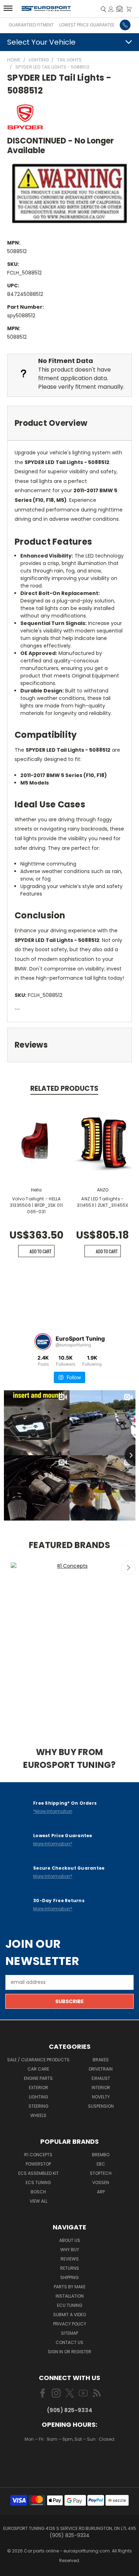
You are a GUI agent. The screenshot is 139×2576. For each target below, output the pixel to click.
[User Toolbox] (111, 9)
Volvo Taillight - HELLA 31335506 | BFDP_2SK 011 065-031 (37, 1205)
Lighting (38, 2097)
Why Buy (70, 2250)
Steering (38, 2106)
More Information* (53, 1844)
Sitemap (69, 2333)
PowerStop (38, 2164)
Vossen (101, 2182)
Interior (101, 2088)
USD (70, 2460)
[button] (119, 9)
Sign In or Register (69, 2352)
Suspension (101, 2106)
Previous (9, 1568)
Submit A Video (69, 2315)
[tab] (69, 423)
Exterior (38, 2088)
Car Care (38, 2069)
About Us (70, 2240)
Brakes (101, 2060)
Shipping (69, 2277)
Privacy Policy (70, 2324)
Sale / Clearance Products (38, 2060)
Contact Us (69, 2342)
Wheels (38, 2115)
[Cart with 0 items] (129, 9)
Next (128, 1568)
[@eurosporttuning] (43, 1342)
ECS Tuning (38, 2182)
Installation (70, 2296)
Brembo (101, 2155)
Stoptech (101, 2173)
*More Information (53, 1811)
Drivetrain (101, 2069)
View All (38, 2201)
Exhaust (101, 2078)
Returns (70, 2268)
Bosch (38, 2192)
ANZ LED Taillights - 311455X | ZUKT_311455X (103, 1202)
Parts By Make (70, 2287)
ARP (101, 2192)
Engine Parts (38, 2078)
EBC (101, 2164)
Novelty (101, 2097)
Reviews (70, 2259)
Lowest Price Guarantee (87, 25)
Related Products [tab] (64, 1088)
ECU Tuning (70, 2305)
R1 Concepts (38, 2155)
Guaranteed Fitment (31, 25)
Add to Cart (40, 1251)
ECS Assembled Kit (38, 2173)
